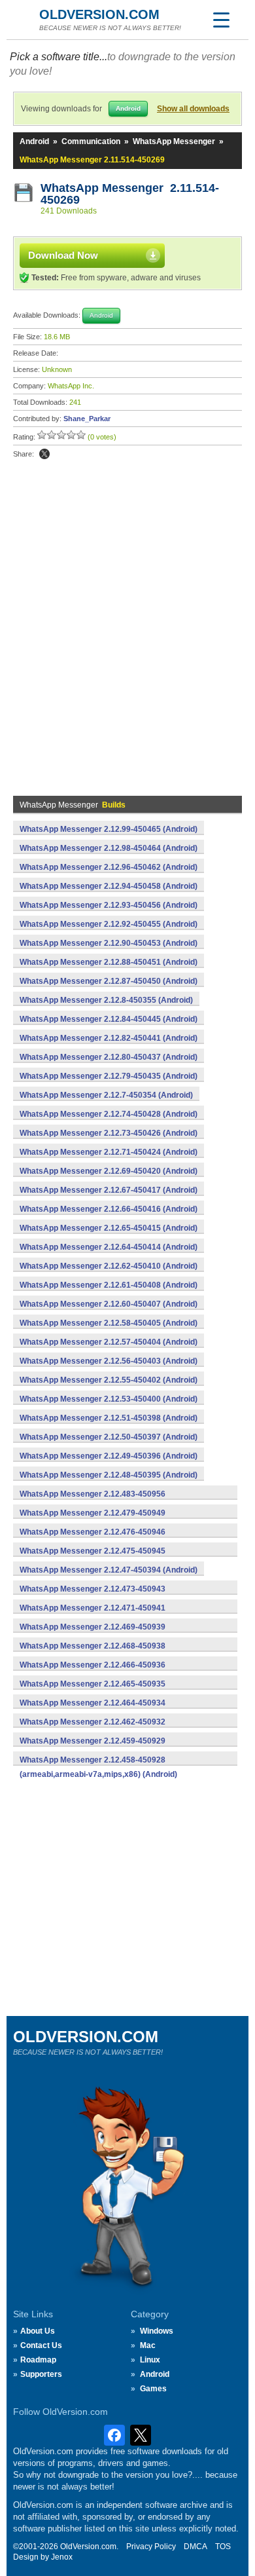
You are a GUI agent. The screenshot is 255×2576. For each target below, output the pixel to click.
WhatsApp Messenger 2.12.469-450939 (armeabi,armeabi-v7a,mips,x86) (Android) (98, 1634)
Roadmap (38, 2360)
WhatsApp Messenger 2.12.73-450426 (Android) (109, 1133)
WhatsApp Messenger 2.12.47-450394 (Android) (109, 1570)
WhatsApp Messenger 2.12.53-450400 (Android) (109, 1399)
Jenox (62, 2557)
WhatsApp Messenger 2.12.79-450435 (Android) (109, 1076)
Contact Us (41, 2345)
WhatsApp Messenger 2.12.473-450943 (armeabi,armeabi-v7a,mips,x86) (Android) (98, 1596)
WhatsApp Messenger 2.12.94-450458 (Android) (109, 886)
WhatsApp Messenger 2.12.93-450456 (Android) (109, 905)
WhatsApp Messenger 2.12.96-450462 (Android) (109, 867)
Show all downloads (193, 109)
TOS (223, 2547)
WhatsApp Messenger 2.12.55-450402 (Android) (109, 1380)
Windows (157, 2331)
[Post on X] (44, 454)
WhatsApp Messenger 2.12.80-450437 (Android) (109, 1057)
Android (34, 141)
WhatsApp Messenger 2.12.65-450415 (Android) (109, 1228)
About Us (38, 2331)
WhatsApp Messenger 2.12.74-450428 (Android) (109, 1114)
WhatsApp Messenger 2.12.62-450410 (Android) (109, 1266)
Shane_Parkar (87, 419)
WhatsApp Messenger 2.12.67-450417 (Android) (109, 1190)
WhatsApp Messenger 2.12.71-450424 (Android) (109, 1152)
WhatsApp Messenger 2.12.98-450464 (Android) (109, 848)
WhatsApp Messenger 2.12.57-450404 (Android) (109, 1342)
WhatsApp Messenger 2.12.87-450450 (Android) (109, 981)
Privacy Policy (151, 2547)
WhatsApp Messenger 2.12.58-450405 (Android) (109, 1323)
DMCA (195, 2547)
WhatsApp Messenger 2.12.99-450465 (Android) (109, 829)
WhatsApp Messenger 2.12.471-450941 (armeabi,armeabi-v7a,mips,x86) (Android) (98, 1615)
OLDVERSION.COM (99, 14)
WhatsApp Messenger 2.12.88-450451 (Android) (109, 962)
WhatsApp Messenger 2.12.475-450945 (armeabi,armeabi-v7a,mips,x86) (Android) (98, 1558)
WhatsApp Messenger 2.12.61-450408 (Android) (109, 1285)
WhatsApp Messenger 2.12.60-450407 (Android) (109, 1304)
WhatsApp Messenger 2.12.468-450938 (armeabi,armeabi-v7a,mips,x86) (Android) (98, 1653)
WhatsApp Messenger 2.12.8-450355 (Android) (106, 1000)
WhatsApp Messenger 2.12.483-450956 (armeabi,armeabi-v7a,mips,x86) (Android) (98, 1501)
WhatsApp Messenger (174, 141)
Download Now (63, 255)
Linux (150, 2360)
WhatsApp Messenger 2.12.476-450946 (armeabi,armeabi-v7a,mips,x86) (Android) (98, 1539)
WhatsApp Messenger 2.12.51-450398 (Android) (109, 1418)
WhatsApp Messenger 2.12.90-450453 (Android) (109, 943)
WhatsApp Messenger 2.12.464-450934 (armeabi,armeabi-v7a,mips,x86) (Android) (98, 1710)
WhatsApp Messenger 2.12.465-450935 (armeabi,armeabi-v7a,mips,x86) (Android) (98, 1691)
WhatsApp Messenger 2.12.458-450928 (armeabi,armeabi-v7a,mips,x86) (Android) (98, 1767)
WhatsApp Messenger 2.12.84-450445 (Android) (109, 1019)
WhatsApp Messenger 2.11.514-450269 (130, 194)
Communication (91, 141)
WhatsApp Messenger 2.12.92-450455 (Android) (109, 924)
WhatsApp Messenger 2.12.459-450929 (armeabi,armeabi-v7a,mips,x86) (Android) (98, 1748)
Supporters (41, 2374)
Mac (148, 2345)
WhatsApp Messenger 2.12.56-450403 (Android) (109, 1361)
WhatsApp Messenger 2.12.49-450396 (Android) (109, 1456)
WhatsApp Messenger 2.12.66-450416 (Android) (109, 1209)
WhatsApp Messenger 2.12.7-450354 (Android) (106, 1095)
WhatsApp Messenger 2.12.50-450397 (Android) (109, 1437)
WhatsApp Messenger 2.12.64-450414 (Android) (109, 1247)
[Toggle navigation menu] (221, 20)
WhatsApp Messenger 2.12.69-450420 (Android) (109, 1171)
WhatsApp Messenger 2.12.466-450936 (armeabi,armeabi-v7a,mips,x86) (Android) (98, 1672)
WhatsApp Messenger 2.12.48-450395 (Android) (109, 1475)
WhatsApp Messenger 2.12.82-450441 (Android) (109, 1038)
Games (153, 2389)
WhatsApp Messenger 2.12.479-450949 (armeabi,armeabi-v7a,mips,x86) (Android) (98, 1520)
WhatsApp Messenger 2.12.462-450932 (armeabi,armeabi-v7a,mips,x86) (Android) (98, 1729)
